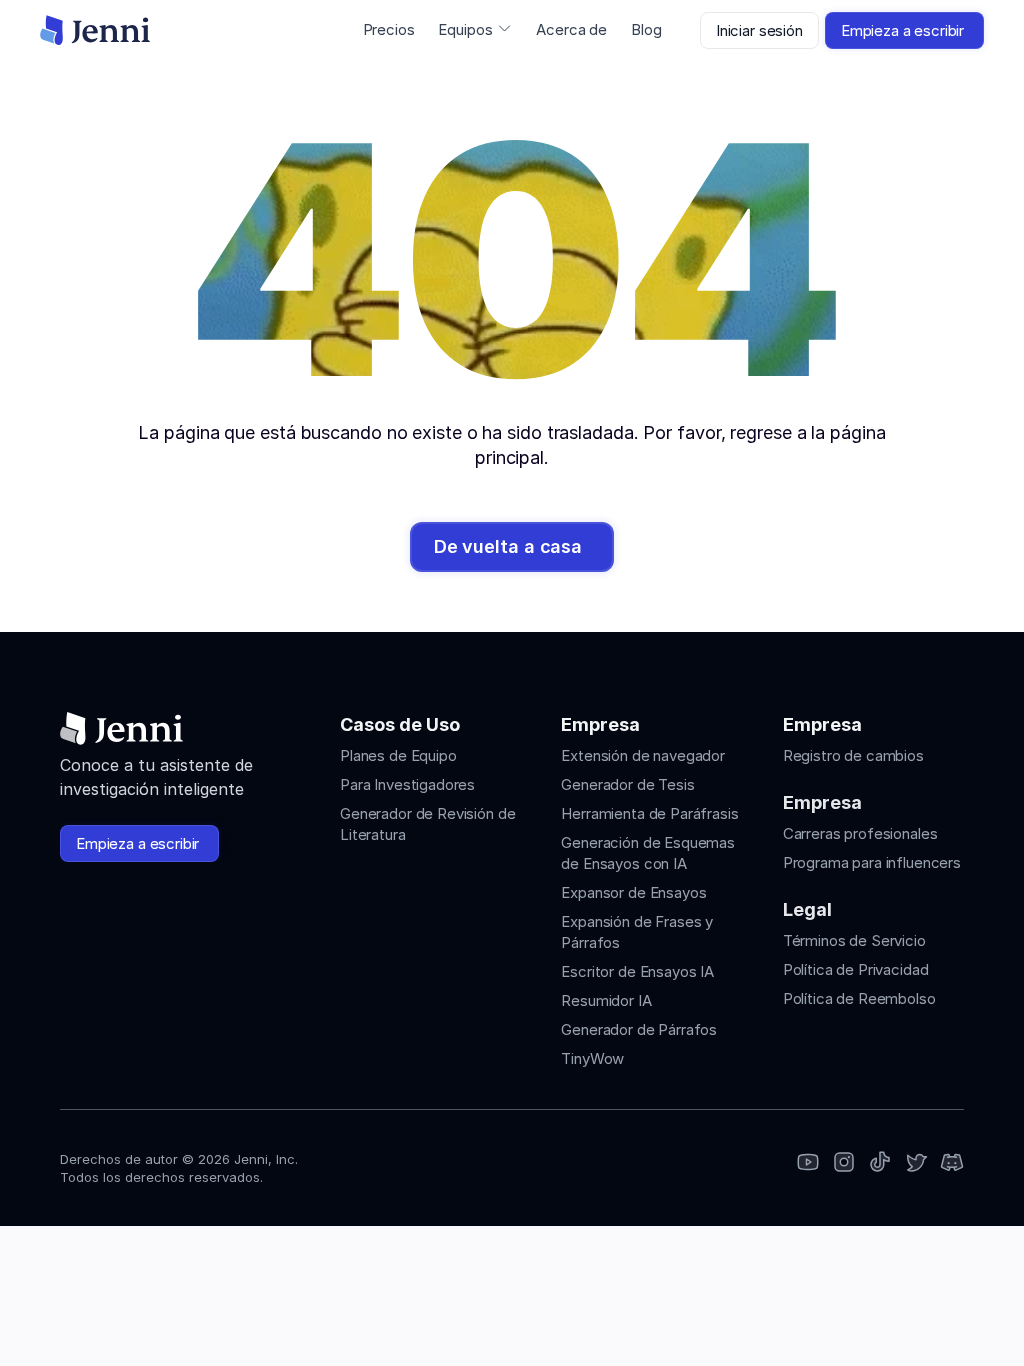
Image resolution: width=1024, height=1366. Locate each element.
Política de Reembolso (859, 998)
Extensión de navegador (643, 755)
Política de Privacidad (856, 969)
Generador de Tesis (627, 784)
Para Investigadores (407, 784)
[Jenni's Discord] (952, 1163)
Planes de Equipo (398, 755)
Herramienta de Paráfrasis (649, 813)
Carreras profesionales (860, 833)
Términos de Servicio (854, 940)
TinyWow (592, 1058)
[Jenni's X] (916, 1163)
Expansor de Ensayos (633, 892)
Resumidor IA (606, 1000)
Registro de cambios (853, 755)
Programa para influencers (872, 862)
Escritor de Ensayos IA (637, 971)
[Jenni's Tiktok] (880, 1163)
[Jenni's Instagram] (808, 1163)
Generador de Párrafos (639, 1029)
